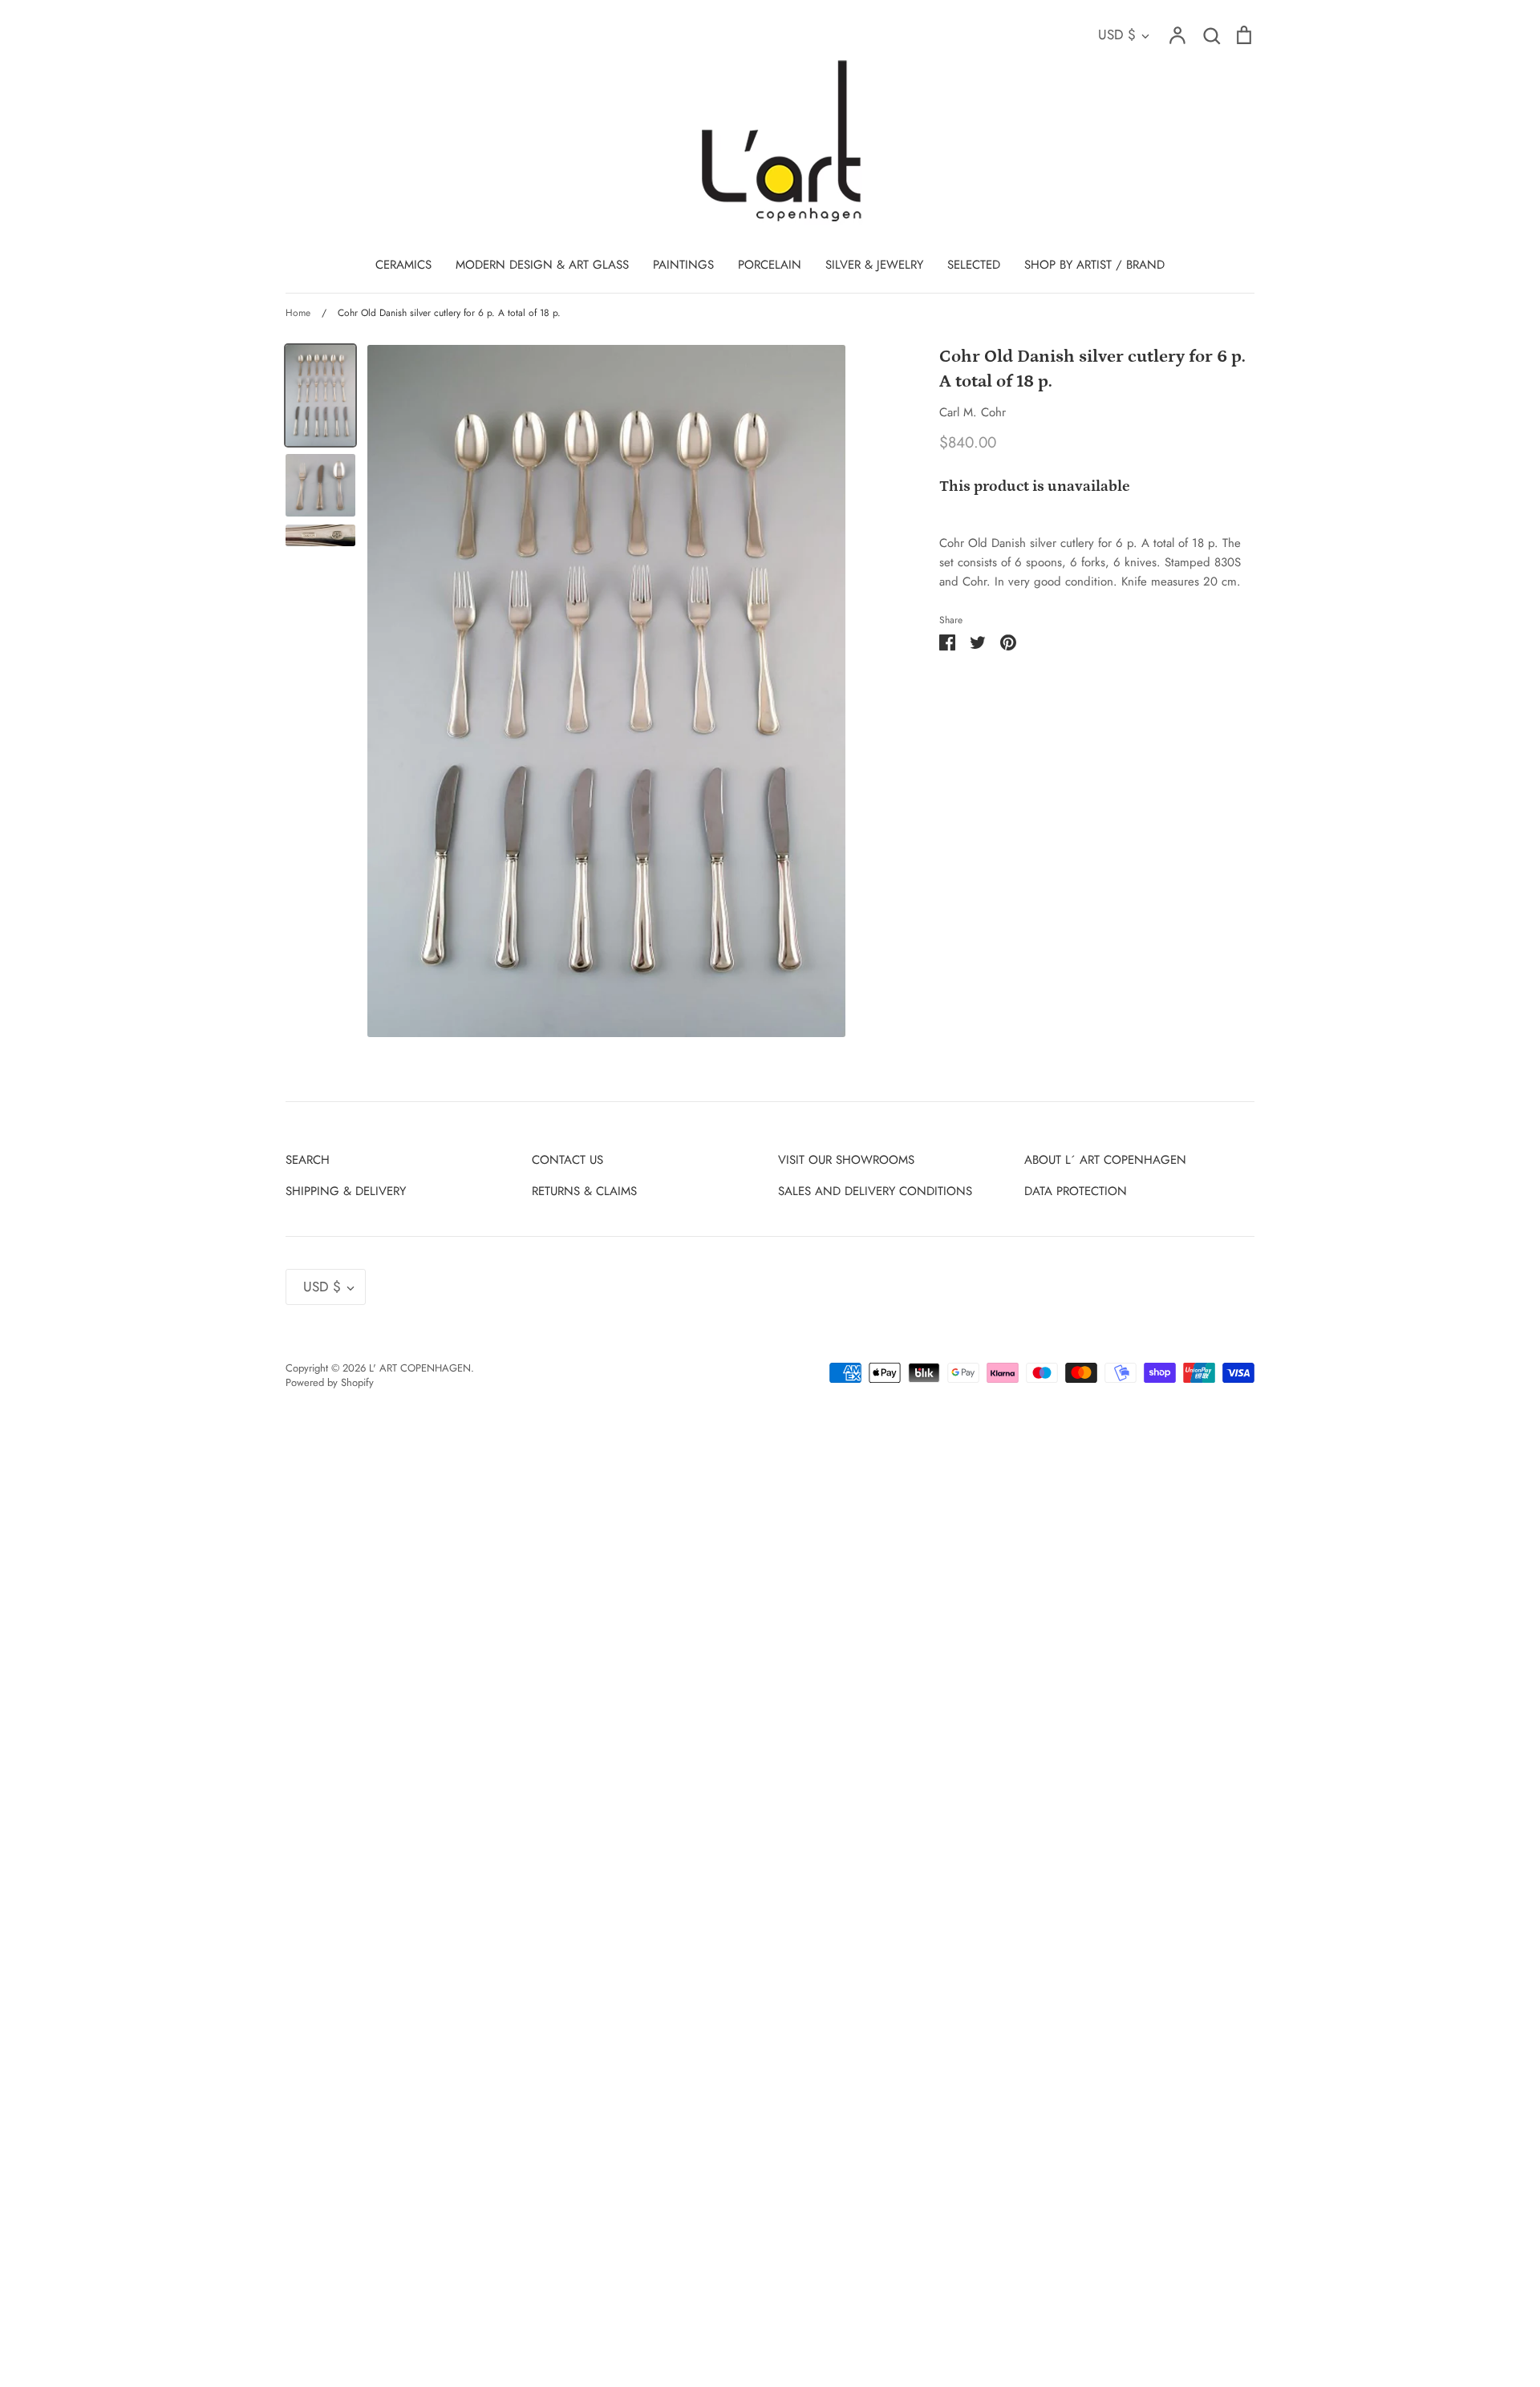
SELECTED (974, 265)
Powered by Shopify (330, 1382)
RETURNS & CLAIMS (584, 1191)
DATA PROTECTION (1076, 1191)
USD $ (1117, 34)
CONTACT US (567, 1160)
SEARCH (308, 1160)
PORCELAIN (770, 265)
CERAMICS (403, 265)
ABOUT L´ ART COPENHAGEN (1105, 1160)
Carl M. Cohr (973, 412)
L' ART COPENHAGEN (420, 1368)
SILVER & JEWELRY (874, 265)
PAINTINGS (683, 265)
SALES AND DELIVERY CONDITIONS (875, 1191)
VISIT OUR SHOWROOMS (846, 1160)
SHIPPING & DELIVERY (346, 1191)
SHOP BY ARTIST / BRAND (1094, 265)
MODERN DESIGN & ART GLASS (542, 265)
